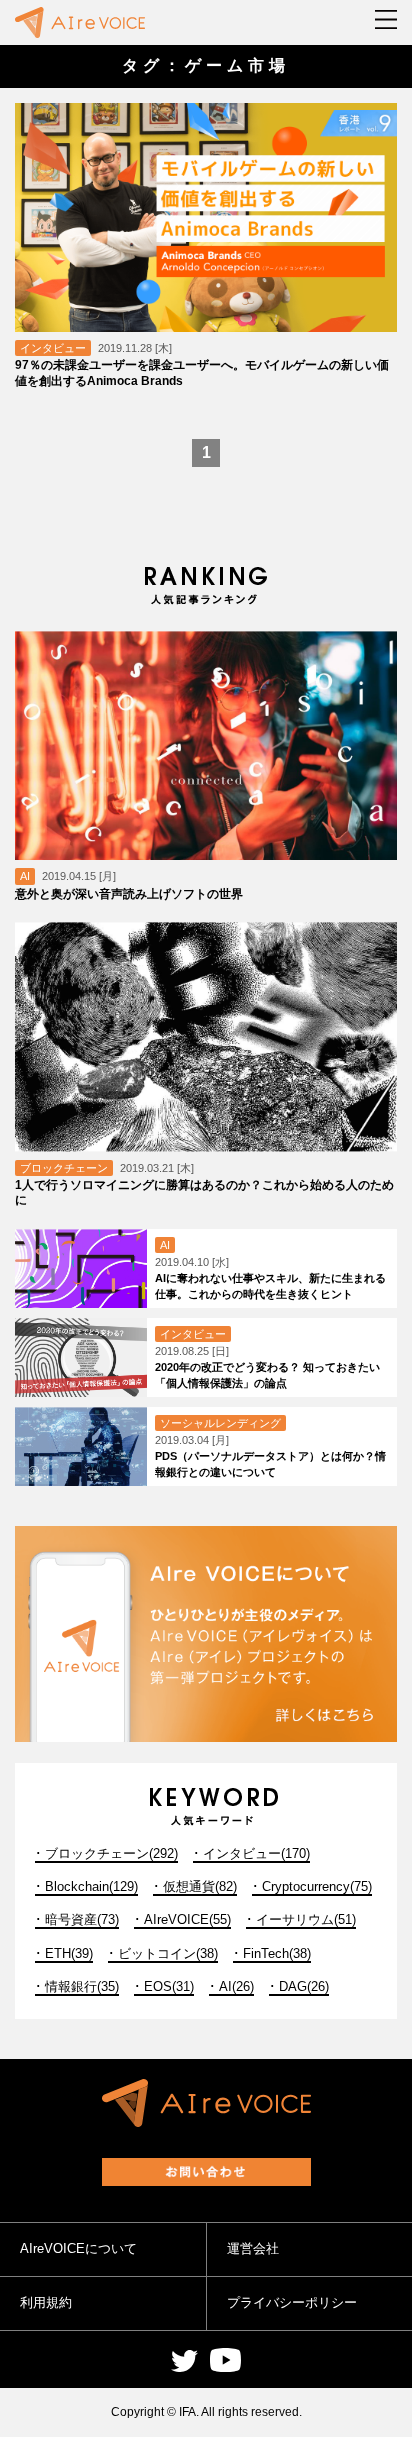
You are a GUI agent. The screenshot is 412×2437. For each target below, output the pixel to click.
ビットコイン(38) (168, 1953)
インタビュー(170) (256, 1853)
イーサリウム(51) (306, 1919)
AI (25, 876)
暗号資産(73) (82, 1919)
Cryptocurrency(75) (317, 1886)
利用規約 (46, 2302)
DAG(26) (304, 1986)
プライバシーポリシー (292, 2302)
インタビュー (53, 348)
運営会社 (253, 2248)
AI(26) (236, 1986)
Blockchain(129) (91, 1886)
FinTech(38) (277, 1953)
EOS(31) (169, 1986)
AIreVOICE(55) (187, 1919)
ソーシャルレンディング (220, 1423)
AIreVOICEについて (78, 2248)
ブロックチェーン (64, 1168)
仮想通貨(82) (200, 1886)
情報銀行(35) (82, 1986)
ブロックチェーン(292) (111, 1853)
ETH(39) (69, 1953)
